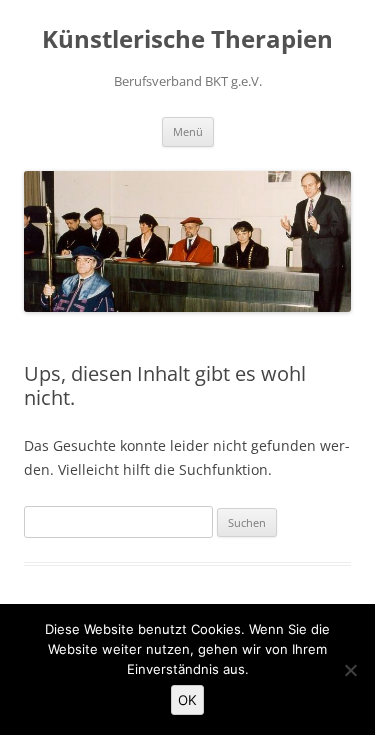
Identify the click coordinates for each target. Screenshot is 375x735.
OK (187, 700)
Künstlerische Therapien (187, 39)
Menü (188, 131)
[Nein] (350, 670)
